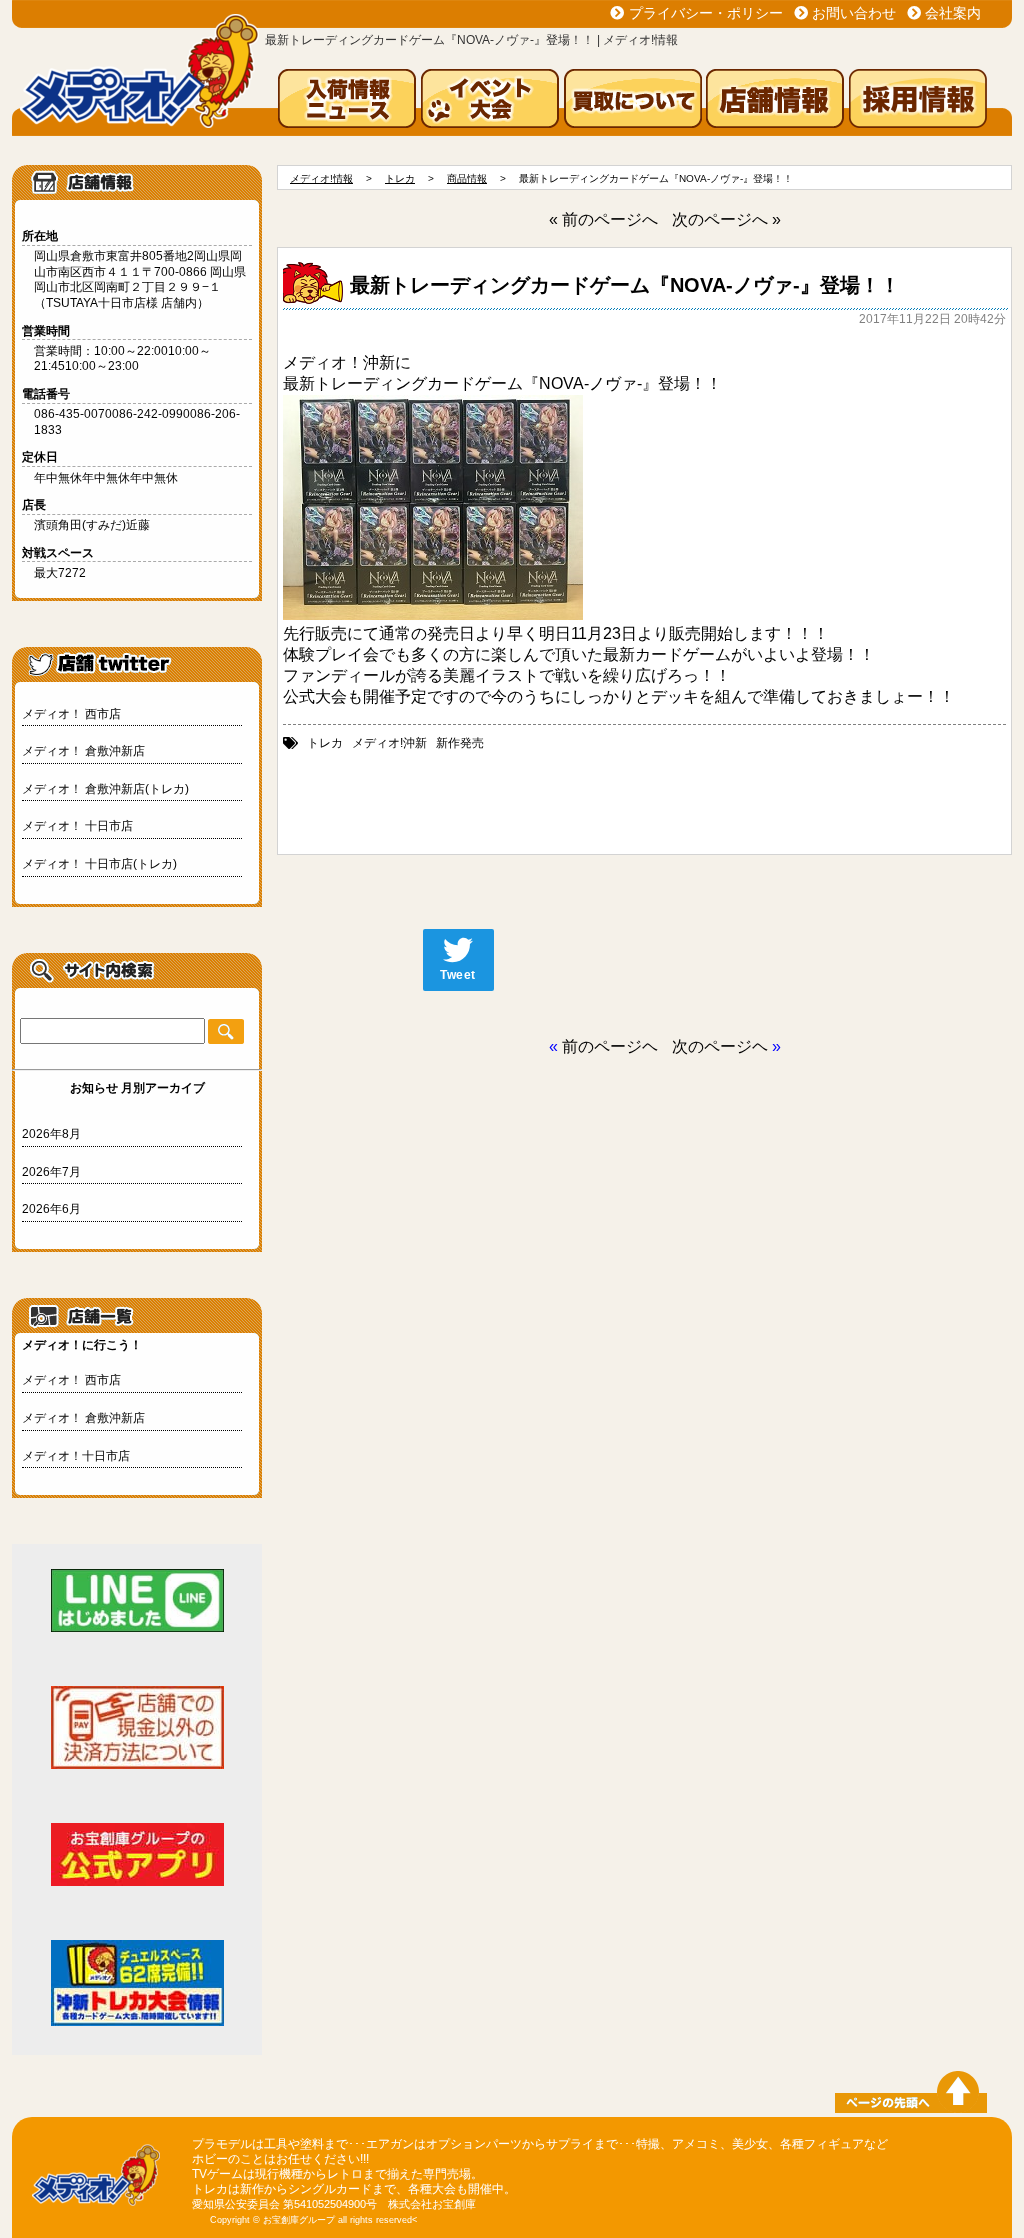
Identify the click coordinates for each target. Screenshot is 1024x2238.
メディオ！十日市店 (76, 1456)
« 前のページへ (603, 219)
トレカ (325, 743)
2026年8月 (51, 1134)
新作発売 (460, 743)
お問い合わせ (854, 13)
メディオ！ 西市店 (71, 714)
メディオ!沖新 (389, 743)
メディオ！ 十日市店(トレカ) (99, 864)
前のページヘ (610, 1046)
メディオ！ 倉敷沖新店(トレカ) (105, 789)
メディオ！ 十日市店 (77, 826)
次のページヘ (720, 1046)
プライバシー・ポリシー (706, 13)
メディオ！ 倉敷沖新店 (83, 751)
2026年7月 (51, 1172)
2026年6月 (51, 1209)
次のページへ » (726, 219)
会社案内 (953, 13)
